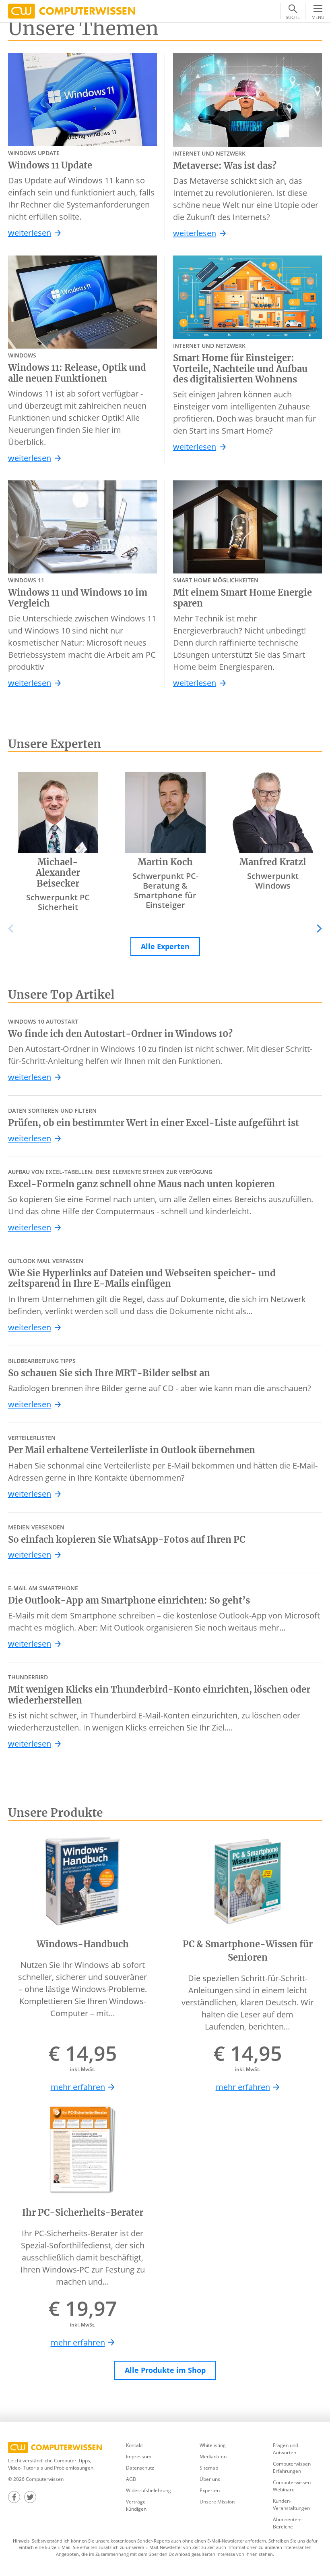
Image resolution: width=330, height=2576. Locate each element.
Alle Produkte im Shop (165, 2370)
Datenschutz (140, 2468)
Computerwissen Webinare (292, 2486)
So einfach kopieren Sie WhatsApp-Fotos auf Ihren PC (127, 1539)
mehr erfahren (78, 2087)
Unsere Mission (217, 2502)
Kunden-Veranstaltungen (291, 2504)
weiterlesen (30, 233)
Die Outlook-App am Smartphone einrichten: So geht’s (129, 1600)
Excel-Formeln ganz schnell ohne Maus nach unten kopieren (141, 1184)
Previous (16, 929)
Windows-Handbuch (83, 1944)
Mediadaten (213, 2457)
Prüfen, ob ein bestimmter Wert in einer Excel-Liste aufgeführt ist (154, 1123)
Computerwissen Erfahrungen (292, 2467)
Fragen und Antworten (286, 2449)
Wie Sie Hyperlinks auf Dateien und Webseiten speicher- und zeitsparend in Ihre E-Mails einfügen (142, 1279)
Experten (210, 2490)
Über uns (210, 2479)
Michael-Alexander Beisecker (58, 873)
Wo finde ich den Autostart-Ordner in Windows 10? (120, 1034)
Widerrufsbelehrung (148, 2490)
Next (313, 929)
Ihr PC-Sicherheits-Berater (83, 2212)
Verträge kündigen (136, 2505)
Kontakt (134, 2445)
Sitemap (209, 2468)
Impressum (139, 2457)
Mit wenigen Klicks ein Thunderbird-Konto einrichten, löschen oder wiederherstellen (159, 1695)
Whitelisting (213, 2445)
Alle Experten (165, 946)
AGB (131, 2479)
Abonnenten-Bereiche (287, 2523)
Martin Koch (165, 862)
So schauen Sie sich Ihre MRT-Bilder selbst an (109, 1373)
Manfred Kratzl (273, 862)
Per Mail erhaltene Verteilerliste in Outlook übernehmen (132, 1450)
